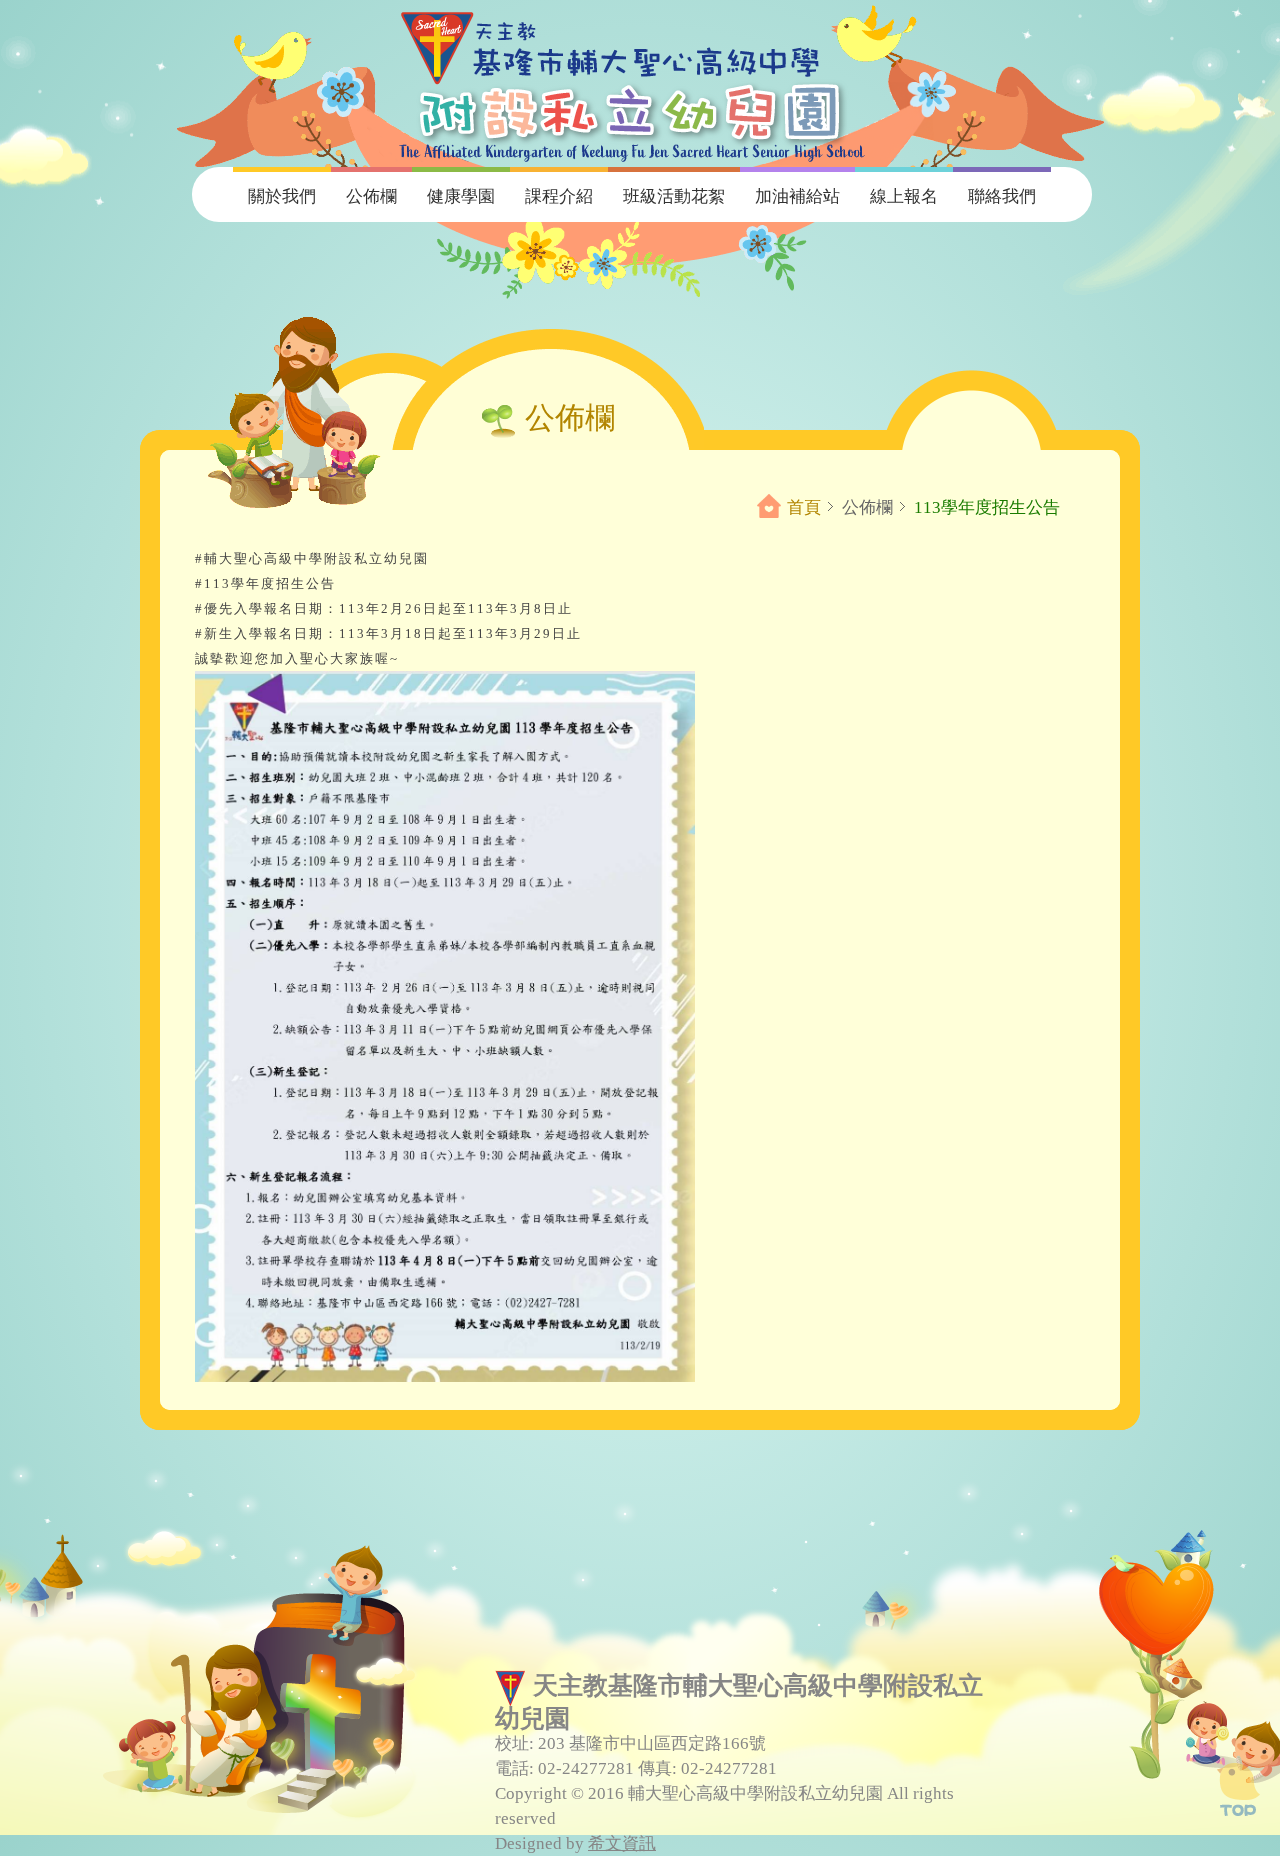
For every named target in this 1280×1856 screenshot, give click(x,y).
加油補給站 (797, 196)
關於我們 (282, 196)
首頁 (804, 507)
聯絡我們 (1002, 196)
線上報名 (904, 196)
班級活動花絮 (674, 196)
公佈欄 (371, 196)
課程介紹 (559, 196)
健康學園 (461, 196)
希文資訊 (622, 1843)
